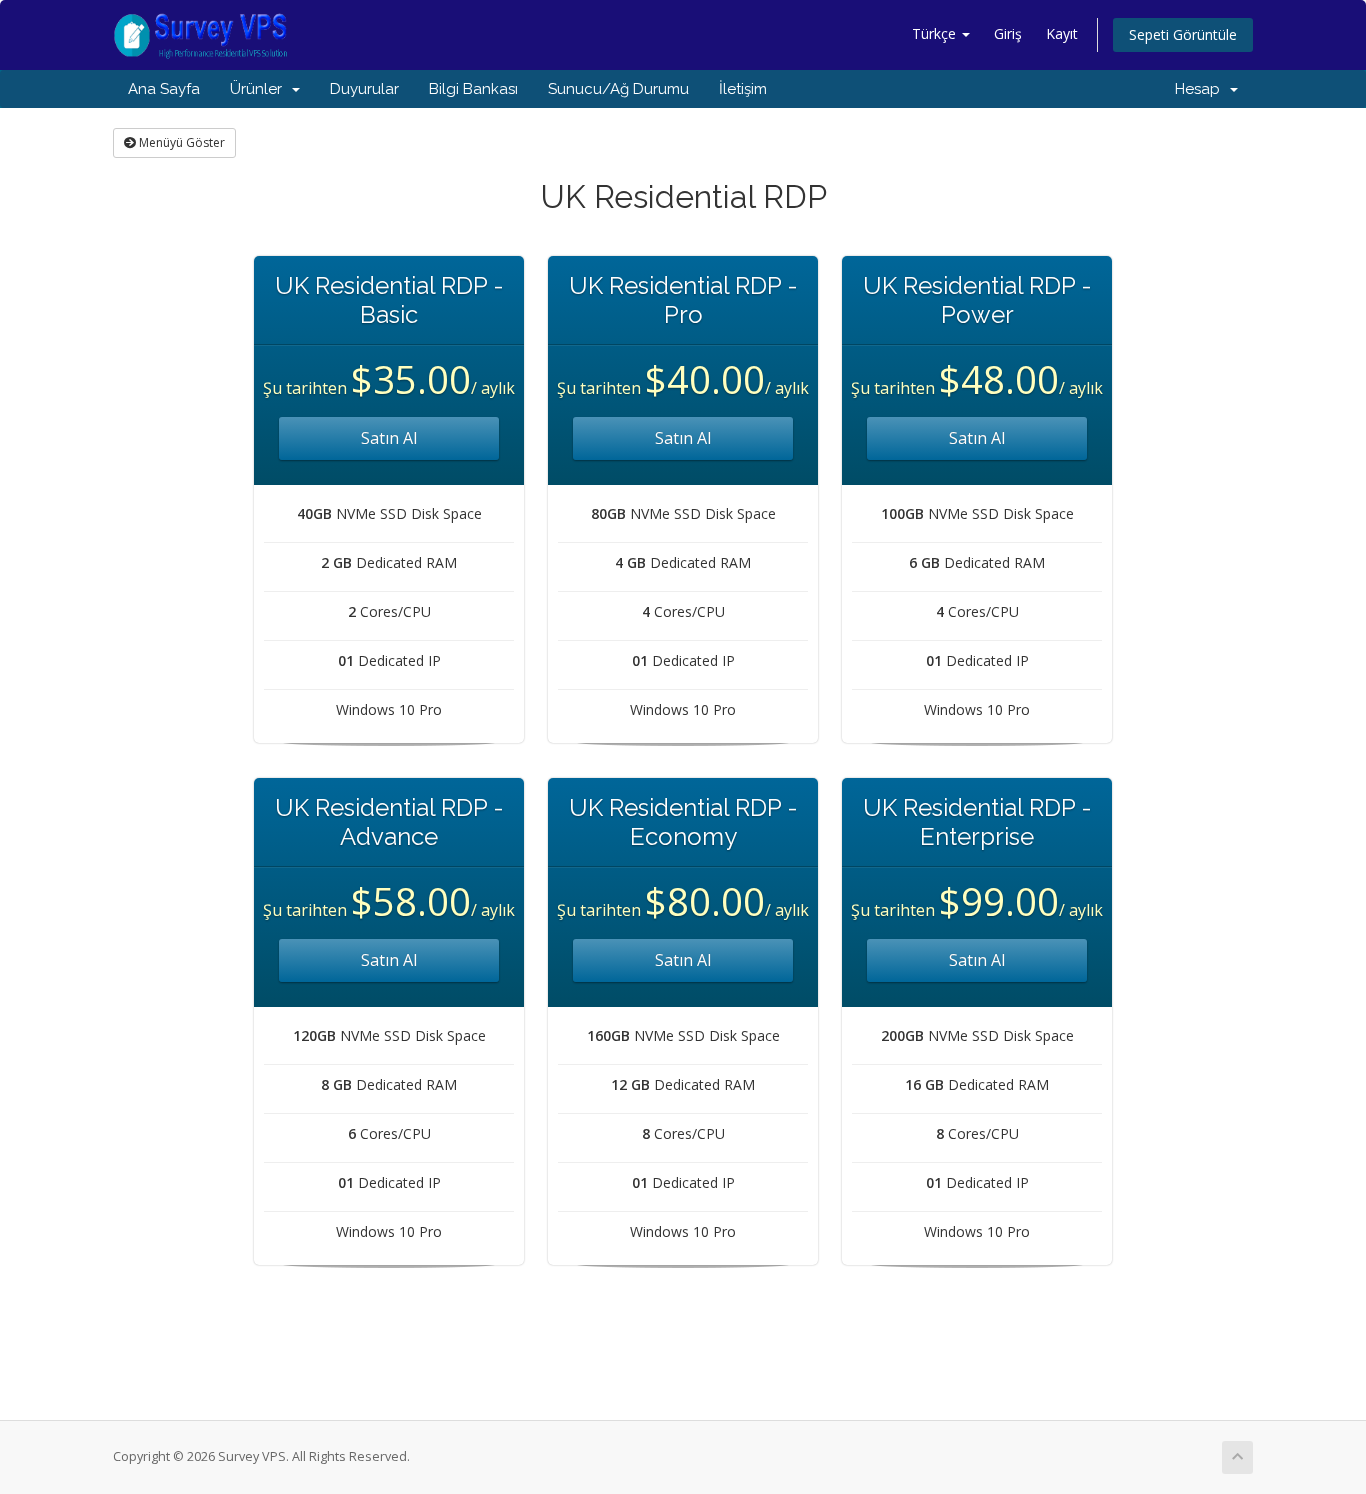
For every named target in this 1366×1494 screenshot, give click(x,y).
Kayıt (1062, 33)
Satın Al (389, 438)
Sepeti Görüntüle (1183, 34)
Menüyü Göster (180, 142)
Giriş (1008, 33)
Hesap (1201, 89)
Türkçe (936, 33)
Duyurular (364, 89)
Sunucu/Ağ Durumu (618, 89)
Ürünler (260, 89)
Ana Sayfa (164, 89)
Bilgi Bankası (473, 89)
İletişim (743, 89)
